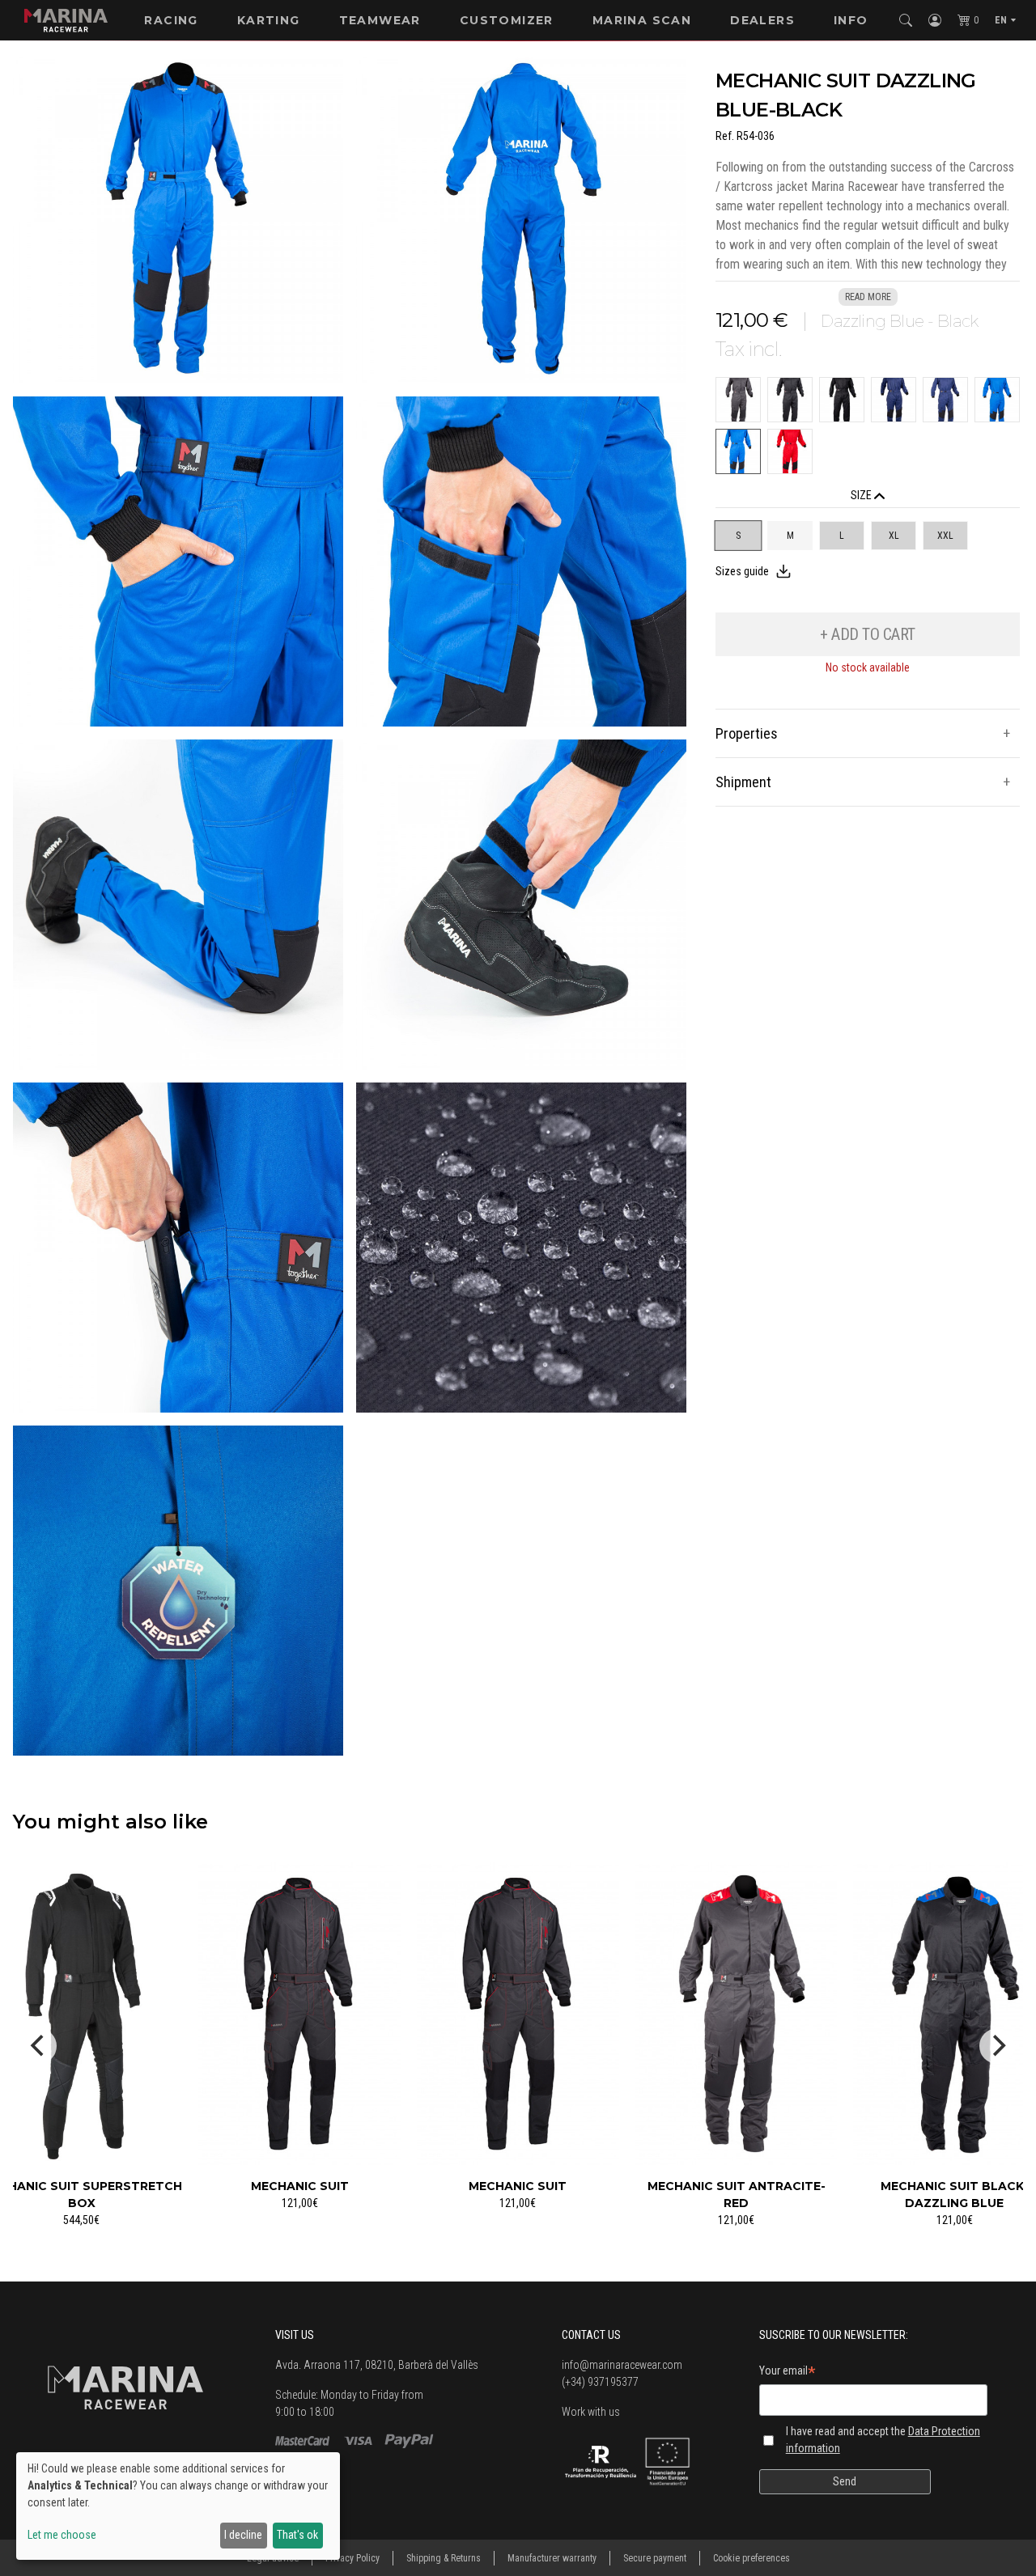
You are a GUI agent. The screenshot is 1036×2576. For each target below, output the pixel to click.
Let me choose (62, 2535)
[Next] (997, 2046)
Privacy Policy (352, 2558)
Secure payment (655, 2558)
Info (851, 20)
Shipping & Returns (444, 2558)
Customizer (507, 20)
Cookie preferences (752, 2558)
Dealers (762, 20)
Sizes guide (742, 571)
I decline (243, 2535)
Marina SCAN (642, 20)
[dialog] (178, 2506)
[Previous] (39, 2046)
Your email (788, 2373)
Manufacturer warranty (552, 2558)
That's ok (297, 2535)
